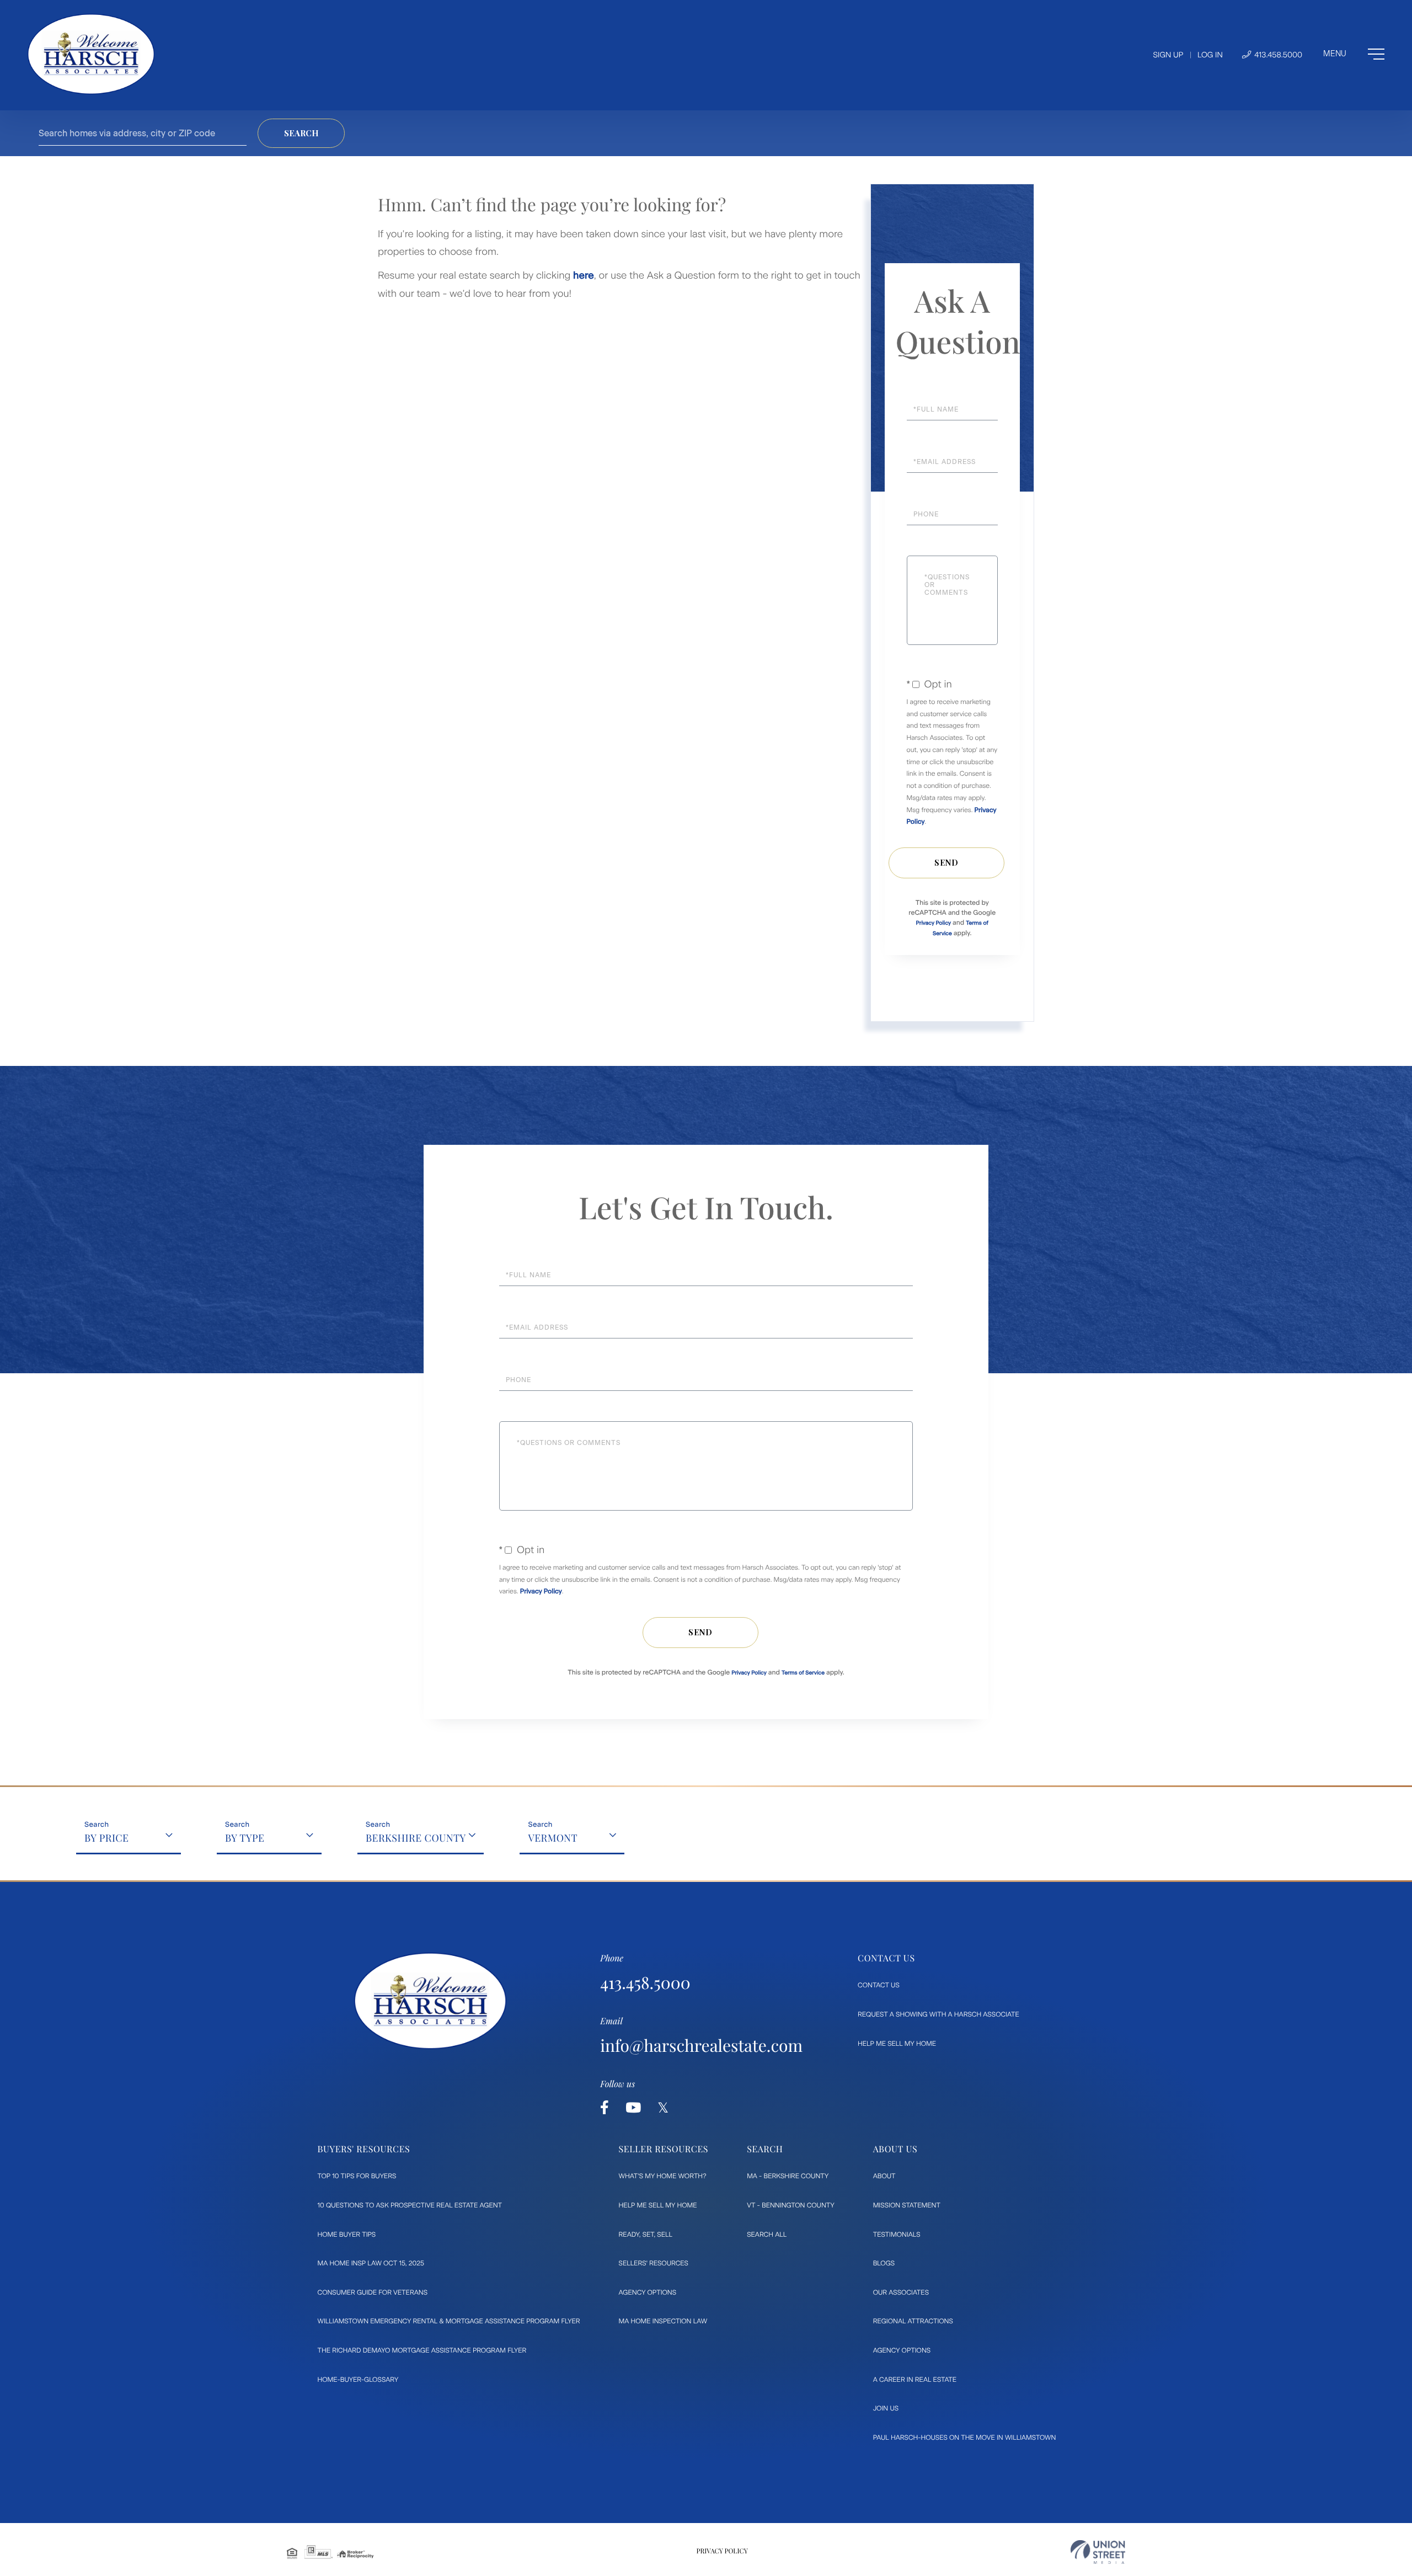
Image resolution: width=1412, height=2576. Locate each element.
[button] (301, 133)
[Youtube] (633, 2108)
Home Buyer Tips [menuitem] (347, 2234)
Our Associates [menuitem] (901, 2292)
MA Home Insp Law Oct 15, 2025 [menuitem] (371, 2263)
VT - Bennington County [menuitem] (791, 2205)
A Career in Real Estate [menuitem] (915, 2380)
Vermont (553, 1838)
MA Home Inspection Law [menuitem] (663, 2321)
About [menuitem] (884, 2176)
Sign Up (1168, 55)
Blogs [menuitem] (884, 2263)
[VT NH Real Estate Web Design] (1098, 2552)
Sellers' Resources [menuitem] (654, 2263)
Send (946, 863)
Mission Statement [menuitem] (907, 2205)
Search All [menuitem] (767, 2234)
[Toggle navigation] (1354, 54)
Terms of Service (803, 1673)
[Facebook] (605, 2108)
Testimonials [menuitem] (897, 2234)
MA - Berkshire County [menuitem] (788, 2176)
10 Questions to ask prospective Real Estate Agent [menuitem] (410, 2205)
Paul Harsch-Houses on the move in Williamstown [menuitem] (965, 2438)
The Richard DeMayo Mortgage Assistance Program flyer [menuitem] (422, 2350)
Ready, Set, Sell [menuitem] (646, 2234)
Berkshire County (416, 1838)
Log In (1210, 55)
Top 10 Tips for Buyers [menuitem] (357, 2176)
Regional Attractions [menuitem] (913, 2321)
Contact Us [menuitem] (879, 1985)
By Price (107, 1838)
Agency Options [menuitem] (648, 2292)
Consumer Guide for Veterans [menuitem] (373, 2292)
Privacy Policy (934, 923)
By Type (245, 1838)
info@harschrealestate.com (701, 2045)
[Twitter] (663, 2108)
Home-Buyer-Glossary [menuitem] (358, 2380)
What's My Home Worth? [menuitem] (663, 2176)
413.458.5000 (1277, 55)
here (584, 275)
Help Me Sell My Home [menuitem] (897, 2044)
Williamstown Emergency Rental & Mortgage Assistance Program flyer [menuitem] (449, 2321)
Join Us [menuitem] (886, 2408)
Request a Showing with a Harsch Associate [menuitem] (938, 2014)
